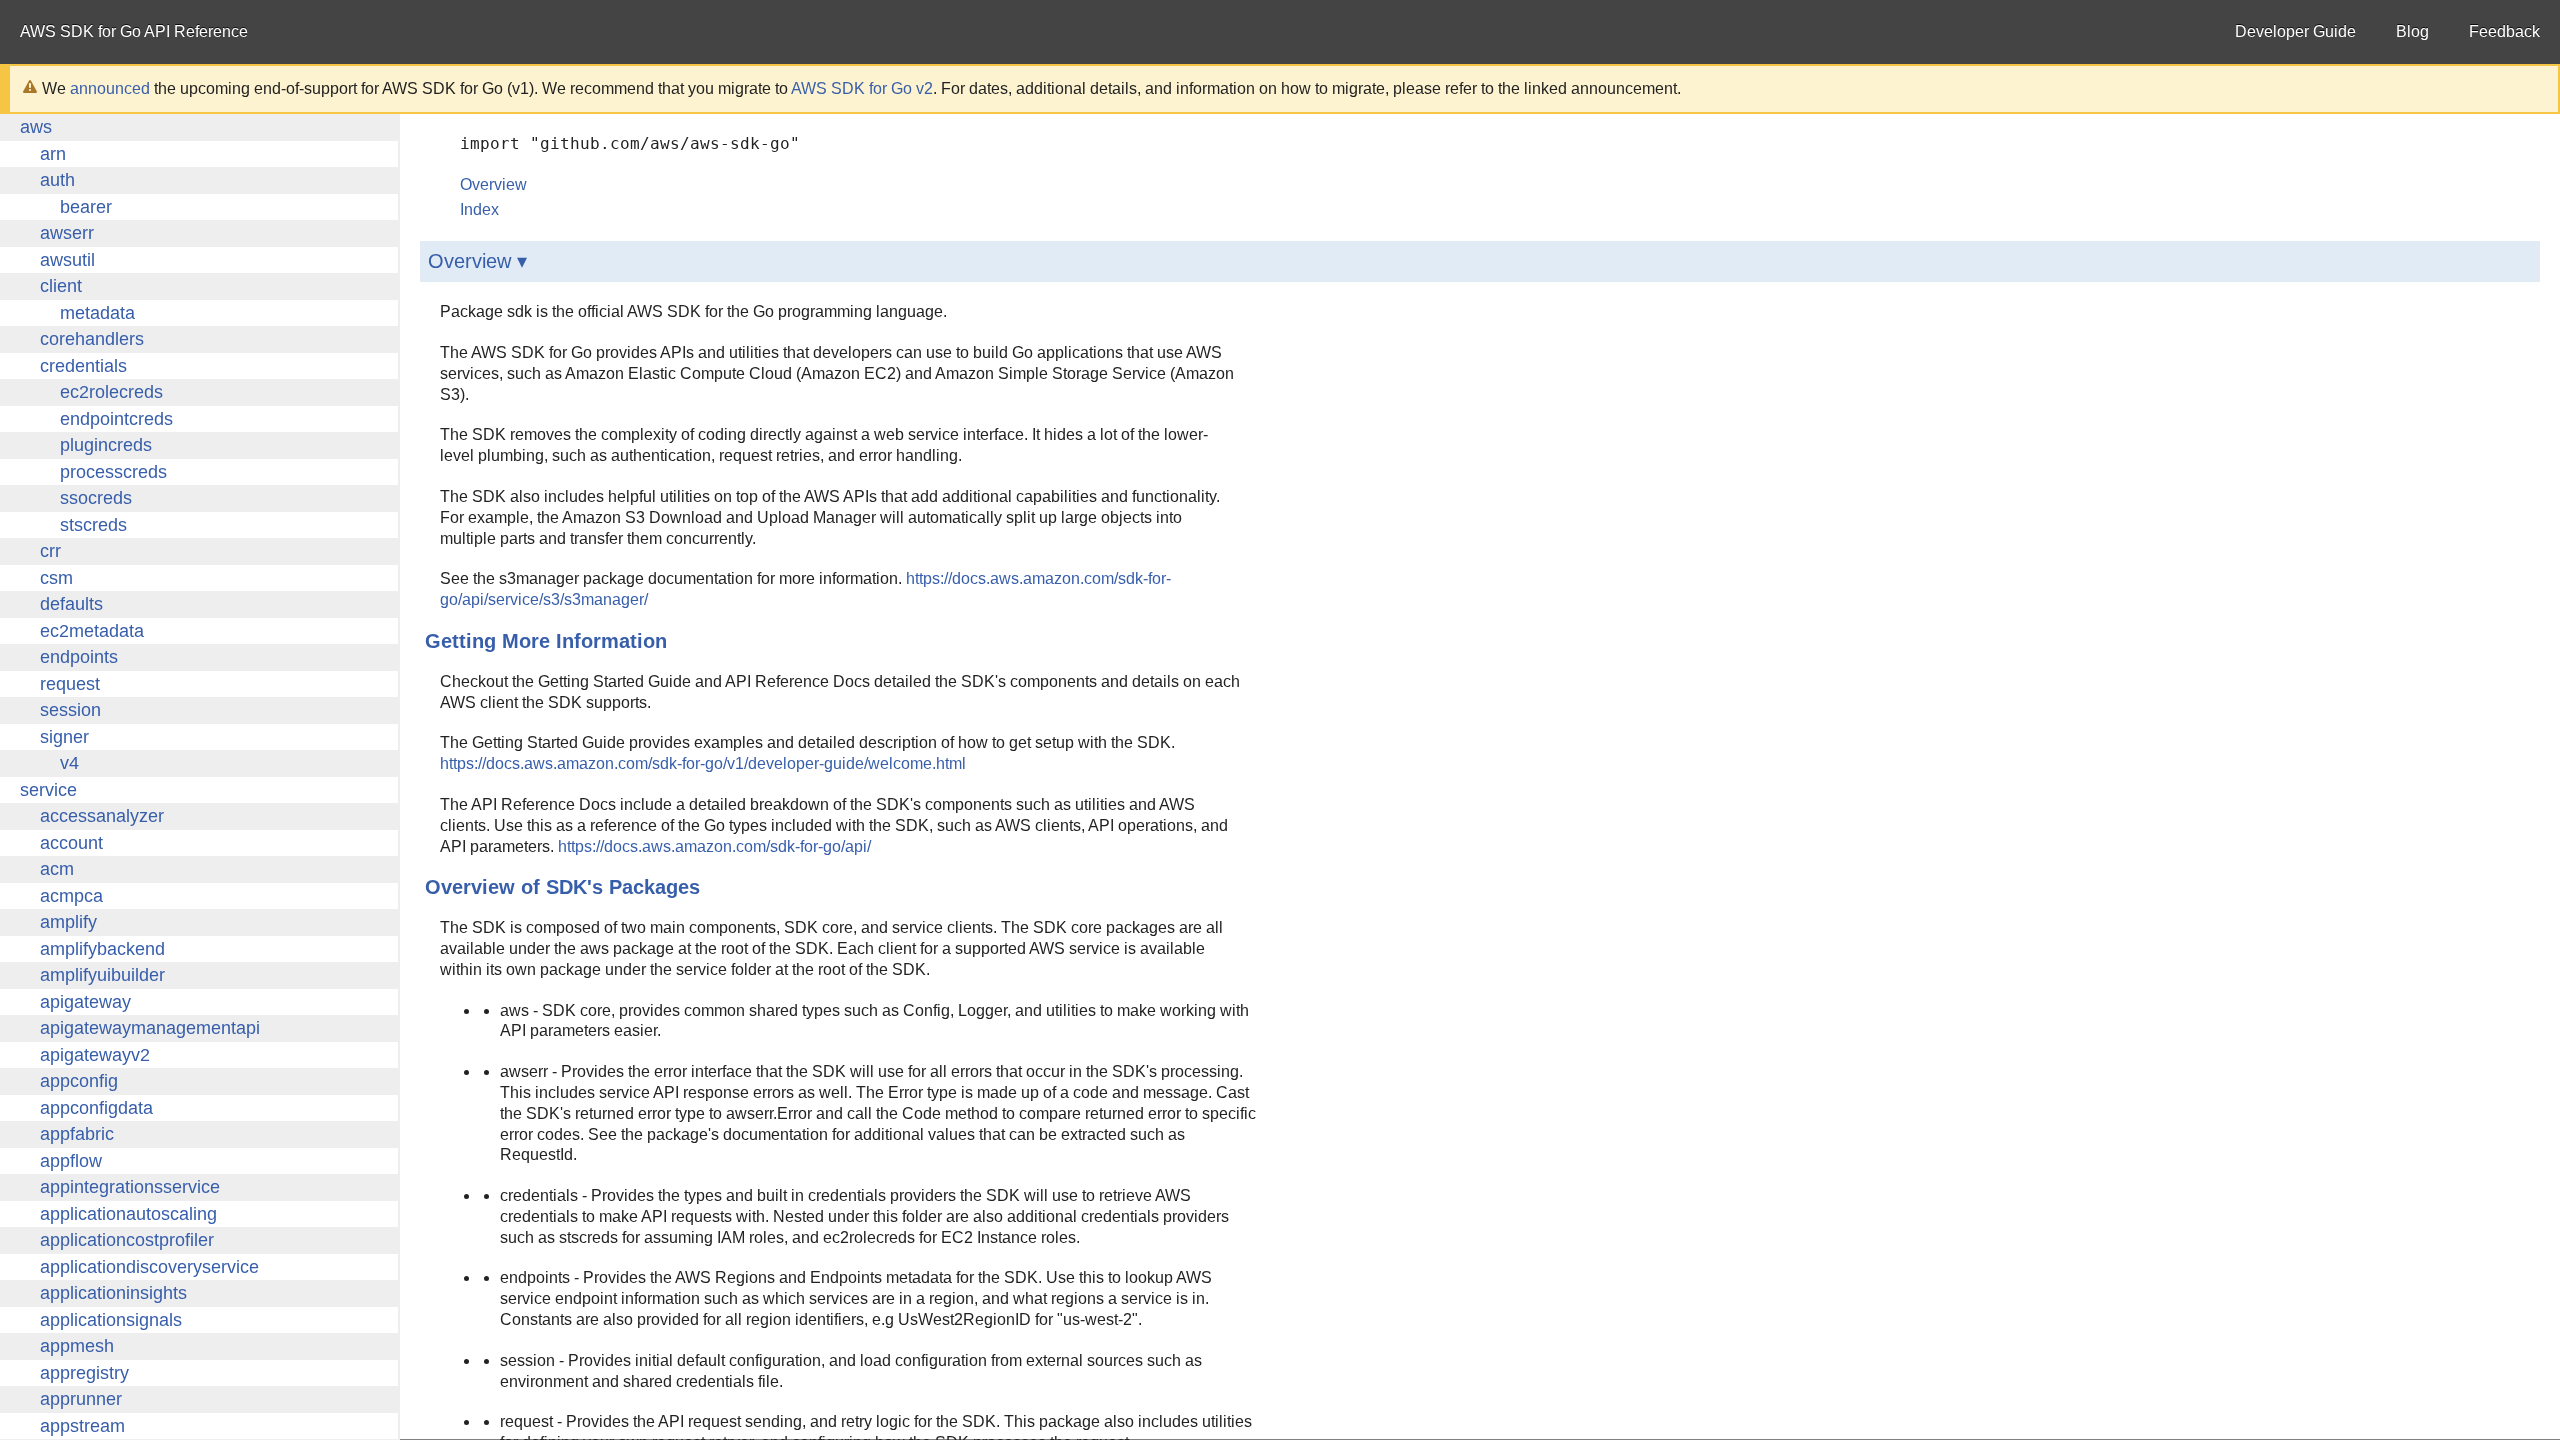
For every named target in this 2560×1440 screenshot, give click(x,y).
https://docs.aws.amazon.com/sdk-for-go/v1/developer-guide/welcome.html (703, 763)
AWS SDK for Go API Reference (134, 31)
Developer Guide (2295, 31)
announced (110, 88)
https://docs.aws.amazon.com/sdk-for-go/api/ (714, 846)
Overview (493, 184)
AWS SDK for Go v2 (862, 88)
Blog (2412, 31)
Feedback (2504, 31)
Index (479, 209)
